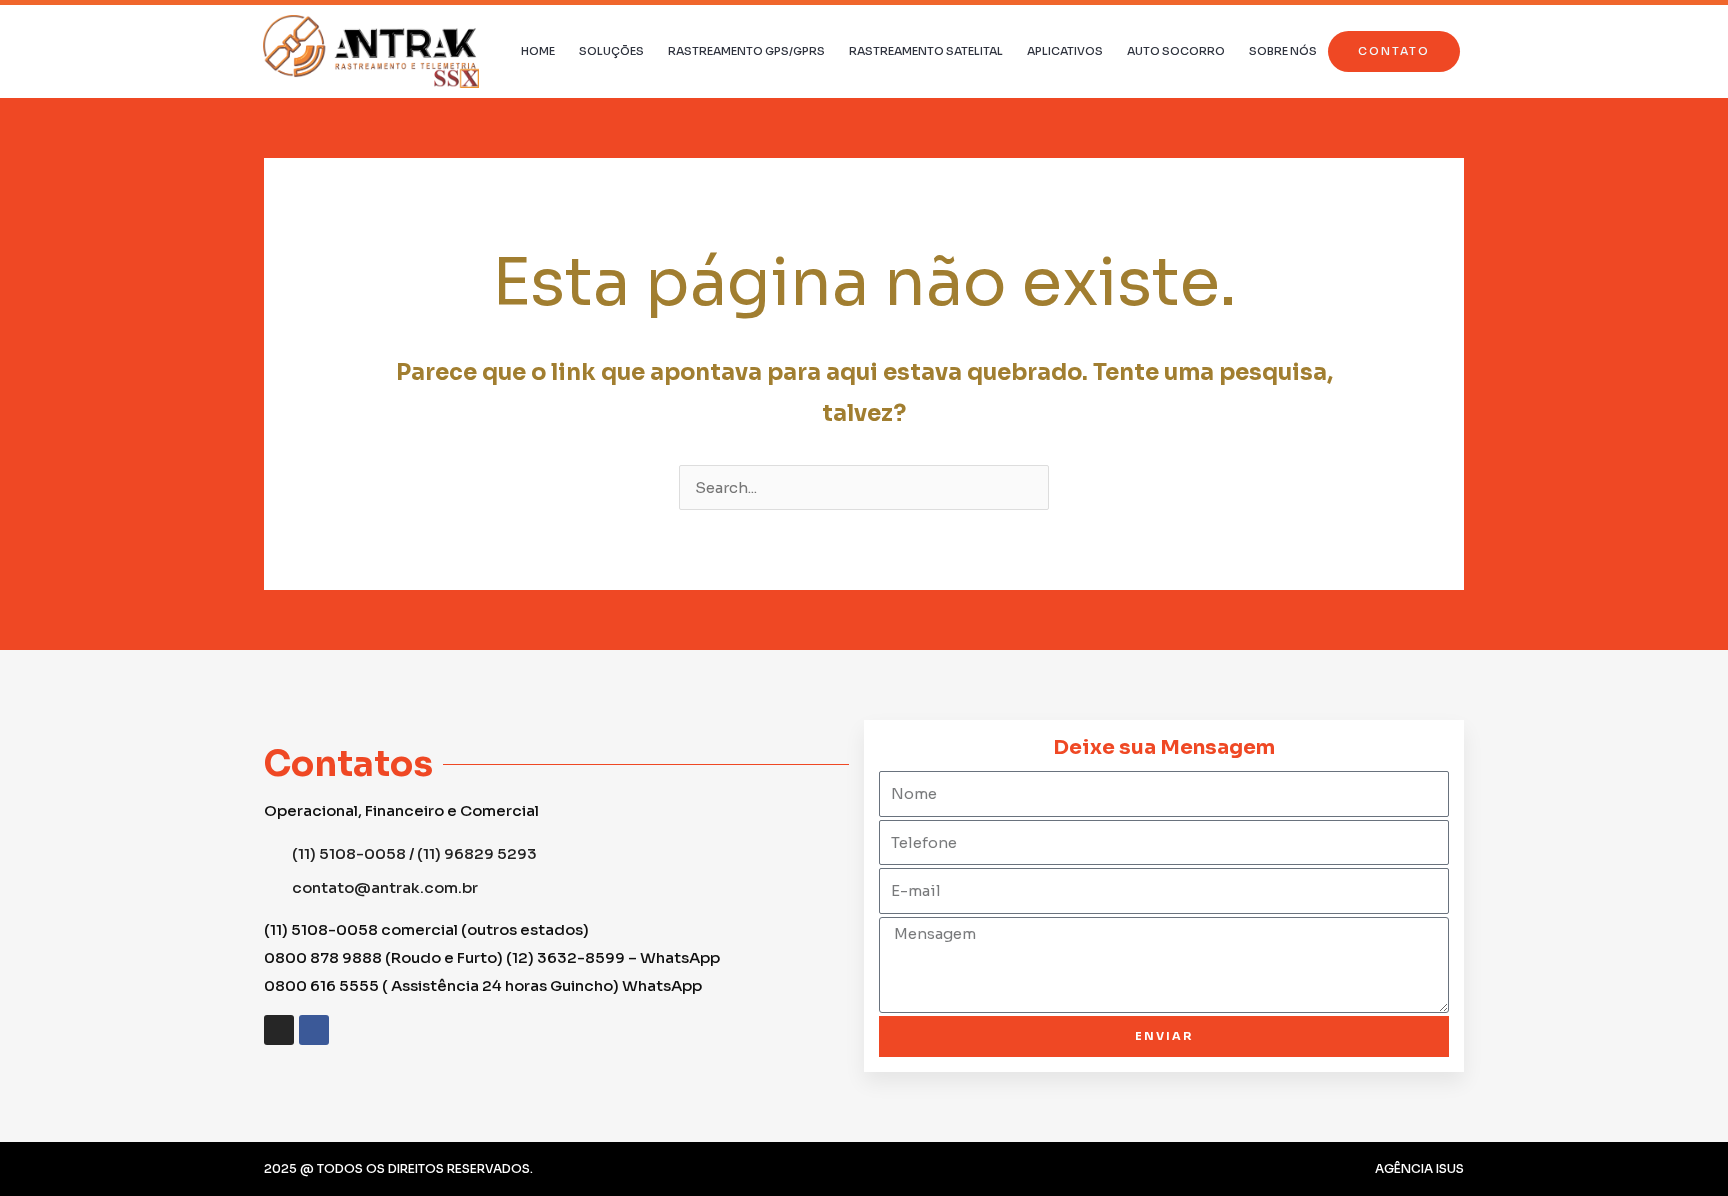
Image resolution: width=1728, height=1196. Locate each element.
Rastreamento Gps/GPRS (746, 51)
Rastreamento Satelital (926, 51)
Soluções (611, 51)
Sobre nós (1283, 51)
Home (538, 51)
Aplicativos (1065, 51)
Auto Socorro (1176, 51)
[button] (1394, 51)
